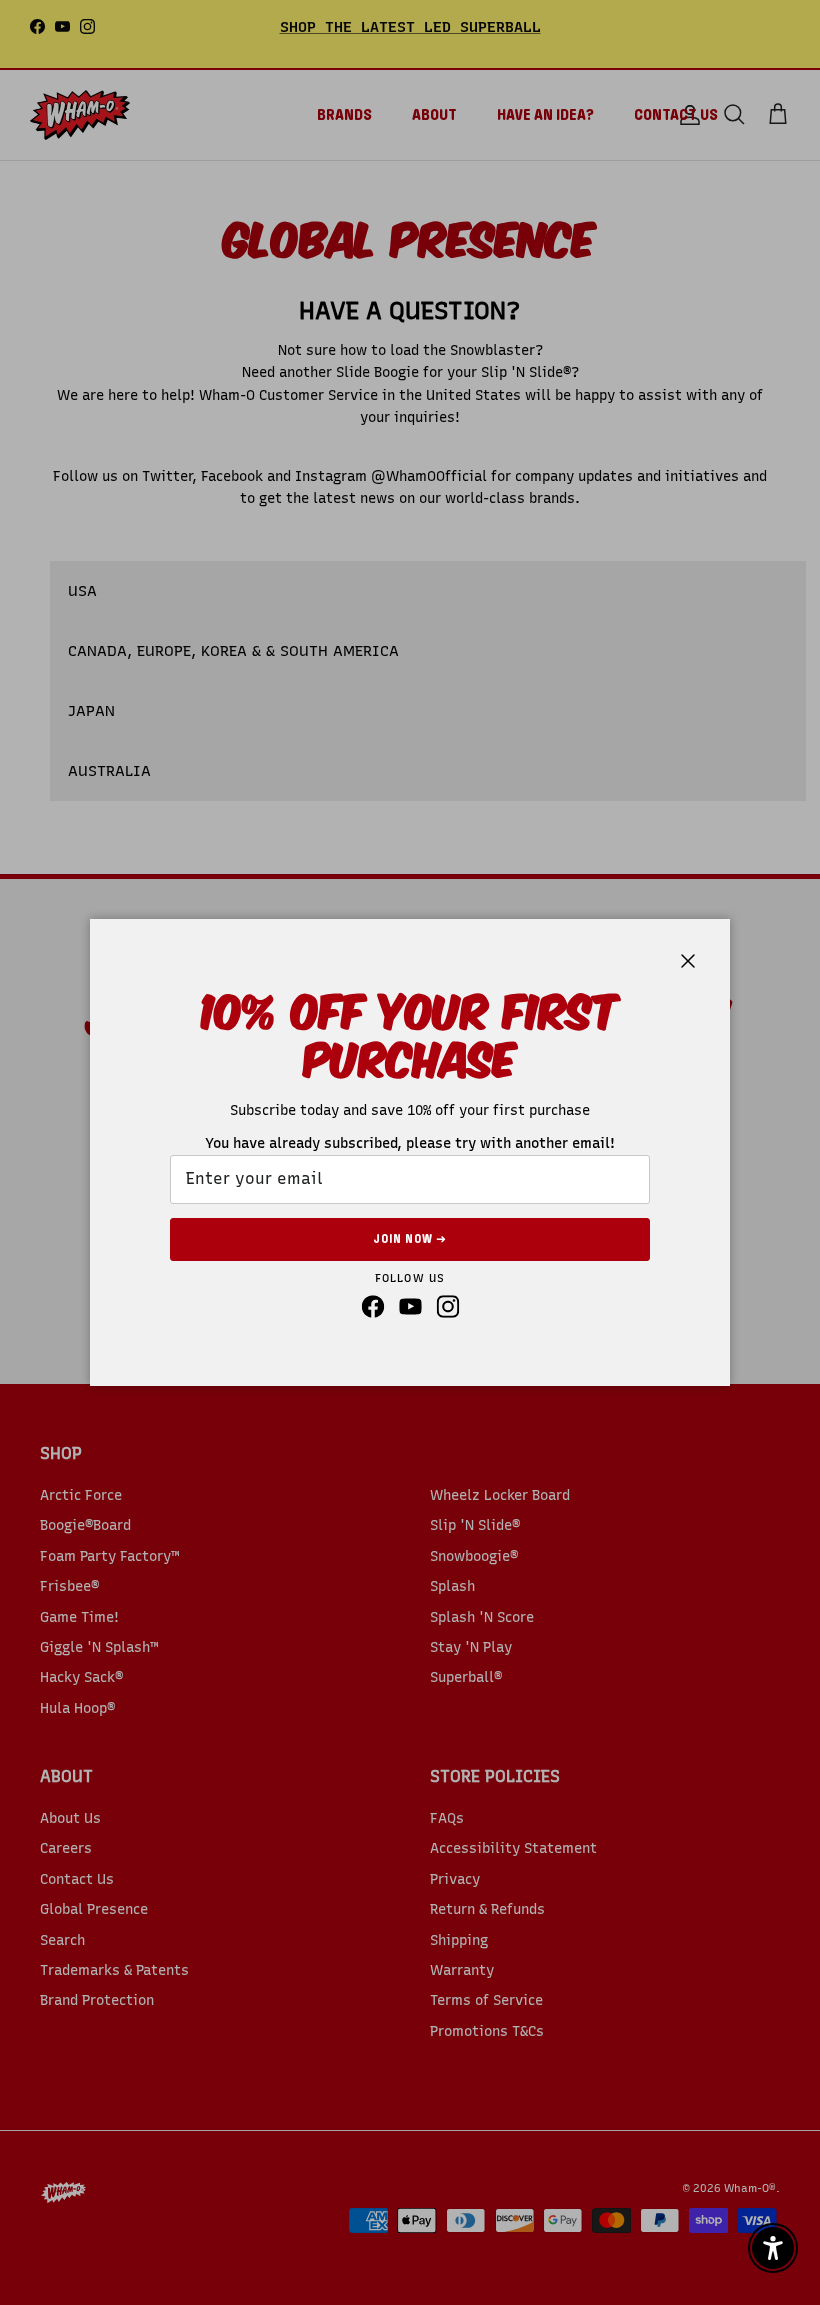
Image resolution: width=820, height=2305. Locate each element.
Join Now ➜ (410, 1239)
